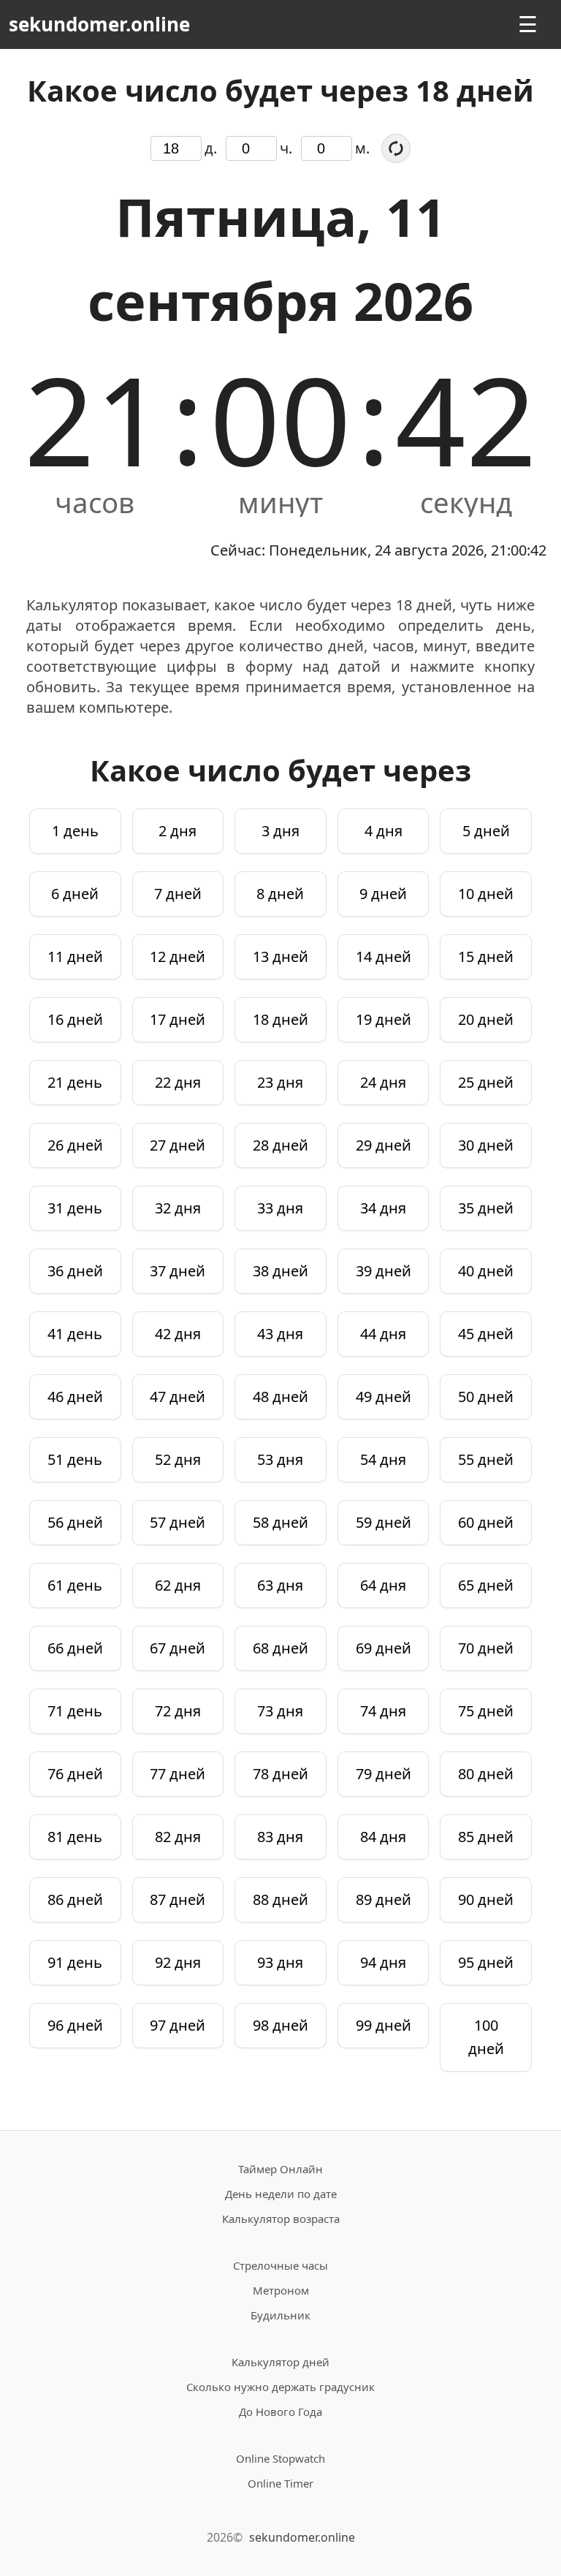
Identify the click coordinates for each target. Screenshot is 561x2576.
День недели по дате (281, 2194)
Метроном (281, 2290)
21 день (75, 1082)
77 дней (178, 1774)
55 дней (486, 1459)
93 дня (280, 1962)
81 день (75, 1837)
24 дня (383, 1082)
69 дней (383, 1648)
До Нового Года (280, 2412)
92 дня (178, 1962)
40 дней (486, 1271)
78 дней (280, 1774)
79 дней (383, 1774)
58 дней (280, 1522)
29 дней (383, 1145)
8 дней (280, 894)
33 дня (280, 1208)
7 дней (178, 894)
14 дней (383, 956)
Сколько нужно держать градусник (280, 2387)
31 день (75, 1208)
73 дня (280, 1711)
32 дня (178, 1208)
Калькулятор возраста (281, 2219)
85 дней (486, 1837)
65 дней (486, 1585)
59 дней (383, 1522)
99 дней (383, 2025)
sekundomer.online (99, 24)
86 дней (75, 1899)
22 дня (178, 1082)
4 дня (383, 831)
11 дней (75, 956)
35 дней (486, 1208)
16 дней (75, 1019)
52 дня (178, 1459)
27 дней (178, 1145)
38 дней (280, 1271)
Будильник (280, 2315)
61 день (75, 1585)
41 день (75, 1334)
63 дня (280, 1585)
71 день (75, 1711)
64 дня (383, 1585)
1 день (75, 831)
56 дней (75, 1522)
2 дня (178, 831)
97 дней (178, 2025)
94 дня (383, 1962)
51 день (75, 1459)
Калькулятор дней (280, 2362)
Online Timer (280, 2483)
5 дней (486, 831)
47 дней (178, 1397)
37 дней (178, 1271)
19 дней (383, 1019)
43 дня (280, 1334)
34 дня (383, 1208)
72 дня (178, 1711)
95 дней (486, 1962)
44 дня (383, 1334)
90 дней (486, 1899)
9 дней (383, 894)
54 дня (383, 1459)
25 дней (486, 1082)
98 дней (280, 2025)
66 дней (75, 1648)
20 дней (486, 1019)
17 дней (178, 1019)
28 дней (280, 1145)
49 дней (383, 1397)
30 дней (486, 1145)
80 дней (486, 1774)
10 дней (486, 894)
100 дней (486, 2037)
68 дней (280, 1648)
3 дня (280, 831)
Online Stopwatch (280, 2458)
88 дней (280, 1899)
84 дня (383, 1837)
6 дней (75, 894)
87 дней (178, 1899)
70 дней (486, 1648)
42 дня (178, 1334)
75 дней (486, 1711)
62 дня (178, 1585)
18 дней (280, 1019)
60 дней (486, 1522)
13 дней (280, 956)
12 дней (178, 956)
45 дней (486, 1334)
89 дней (383, 1899)
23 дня (280, 1082)
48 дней (280, 1397)
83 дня (280, 1837)
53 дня (280, 1459)
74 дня (383, 1711)
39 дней (383, 1271)
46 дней (75, 1397)
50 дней (486, 1397)
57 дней (178, 1522)
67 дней (178, 1648)
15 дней (486, 956)
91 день (75, 1962)
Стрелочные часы (280, 2265)
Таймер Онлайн (280, 2169)
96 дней (75, 2025)
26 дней (75, 1145)
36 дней (75, 1271)
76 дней (75, 1774)
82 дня (178, 1837)
